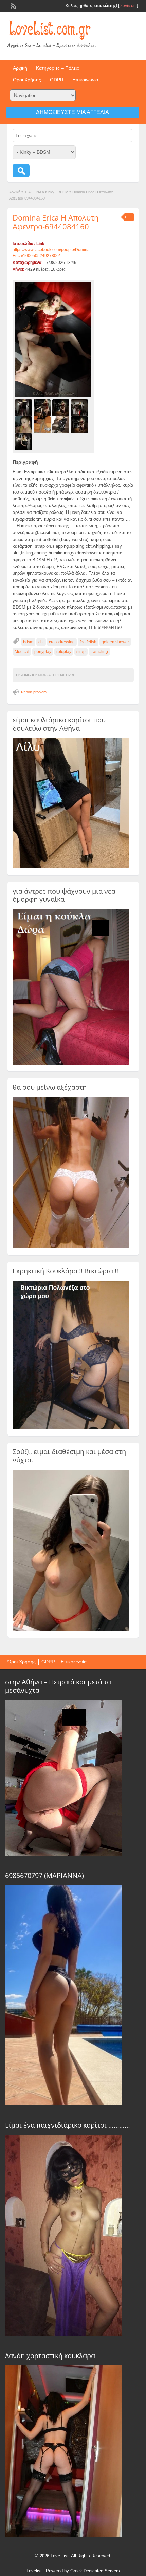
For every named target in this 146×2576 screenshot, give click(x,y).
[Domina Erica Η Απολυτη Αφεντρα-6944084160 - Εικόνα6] (43, 424)
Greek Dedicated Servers (95, 2571)
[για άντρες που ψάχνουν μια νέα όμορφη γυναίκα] (71, 1063)
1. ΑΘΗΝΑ (33, 192)
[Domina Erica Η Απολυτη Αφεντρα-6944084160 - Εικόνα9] (24, 441)
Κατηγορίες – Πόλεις (58, 68)
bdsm (28, 642)
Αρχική (20, 68)
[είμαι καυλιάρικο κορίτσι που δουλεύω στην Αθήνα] (71, 867)
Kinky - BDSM (57, 192)
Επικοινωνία (85, 80)
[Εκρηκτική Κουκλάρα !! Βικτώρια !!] (71, 1428)
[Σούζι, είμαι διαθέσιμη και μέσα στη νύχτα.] (71, 1630)
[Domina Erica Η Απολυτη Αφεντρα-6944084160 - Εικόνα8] (80, 424)
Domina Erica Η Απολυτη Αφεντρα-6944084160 (56, 222)
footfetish (88, 642)
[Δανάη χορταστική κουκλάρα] (63, 2535)
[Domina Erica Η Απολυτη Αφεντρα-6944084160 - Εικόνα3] (62, 407)
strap (81, 652)
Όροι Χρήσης (27, 80)
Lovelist (34, 2571)
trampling (99, 652)
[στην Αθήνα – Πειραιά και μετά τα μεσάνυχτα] (63, 1854)
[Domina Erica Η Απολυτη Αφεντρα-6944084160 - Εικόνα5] (24, 424)
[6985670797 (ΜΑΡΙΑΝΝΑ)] (63, 2103)
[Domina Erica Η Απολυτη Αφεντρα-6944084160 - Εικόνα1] (24, 407)
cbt (41, 642)
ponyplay (43, 652)
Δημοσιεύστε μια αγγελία (72, 112)
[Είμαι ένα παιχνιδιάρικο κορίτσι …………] (63, 2334)
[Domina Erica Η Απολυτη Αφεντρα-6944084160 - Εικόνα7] (62, 424)
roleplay (64, 652)
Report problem (34, 692)
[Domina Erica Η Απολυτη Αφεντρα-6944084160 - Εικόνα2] (43, 407)
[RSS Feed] (13, 5)
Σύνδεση (128, 6)
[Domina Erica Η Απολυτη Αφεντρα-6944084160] (53, 340)
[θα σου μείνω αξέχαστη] (71, 1247)
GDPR (57, 80)
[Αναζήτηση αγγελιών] (21, 171)
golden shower (115, 642)
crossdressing (62, 642)
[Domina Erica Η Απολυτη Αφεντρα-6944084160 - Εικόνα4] (80, 407)
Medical (22, 652)
